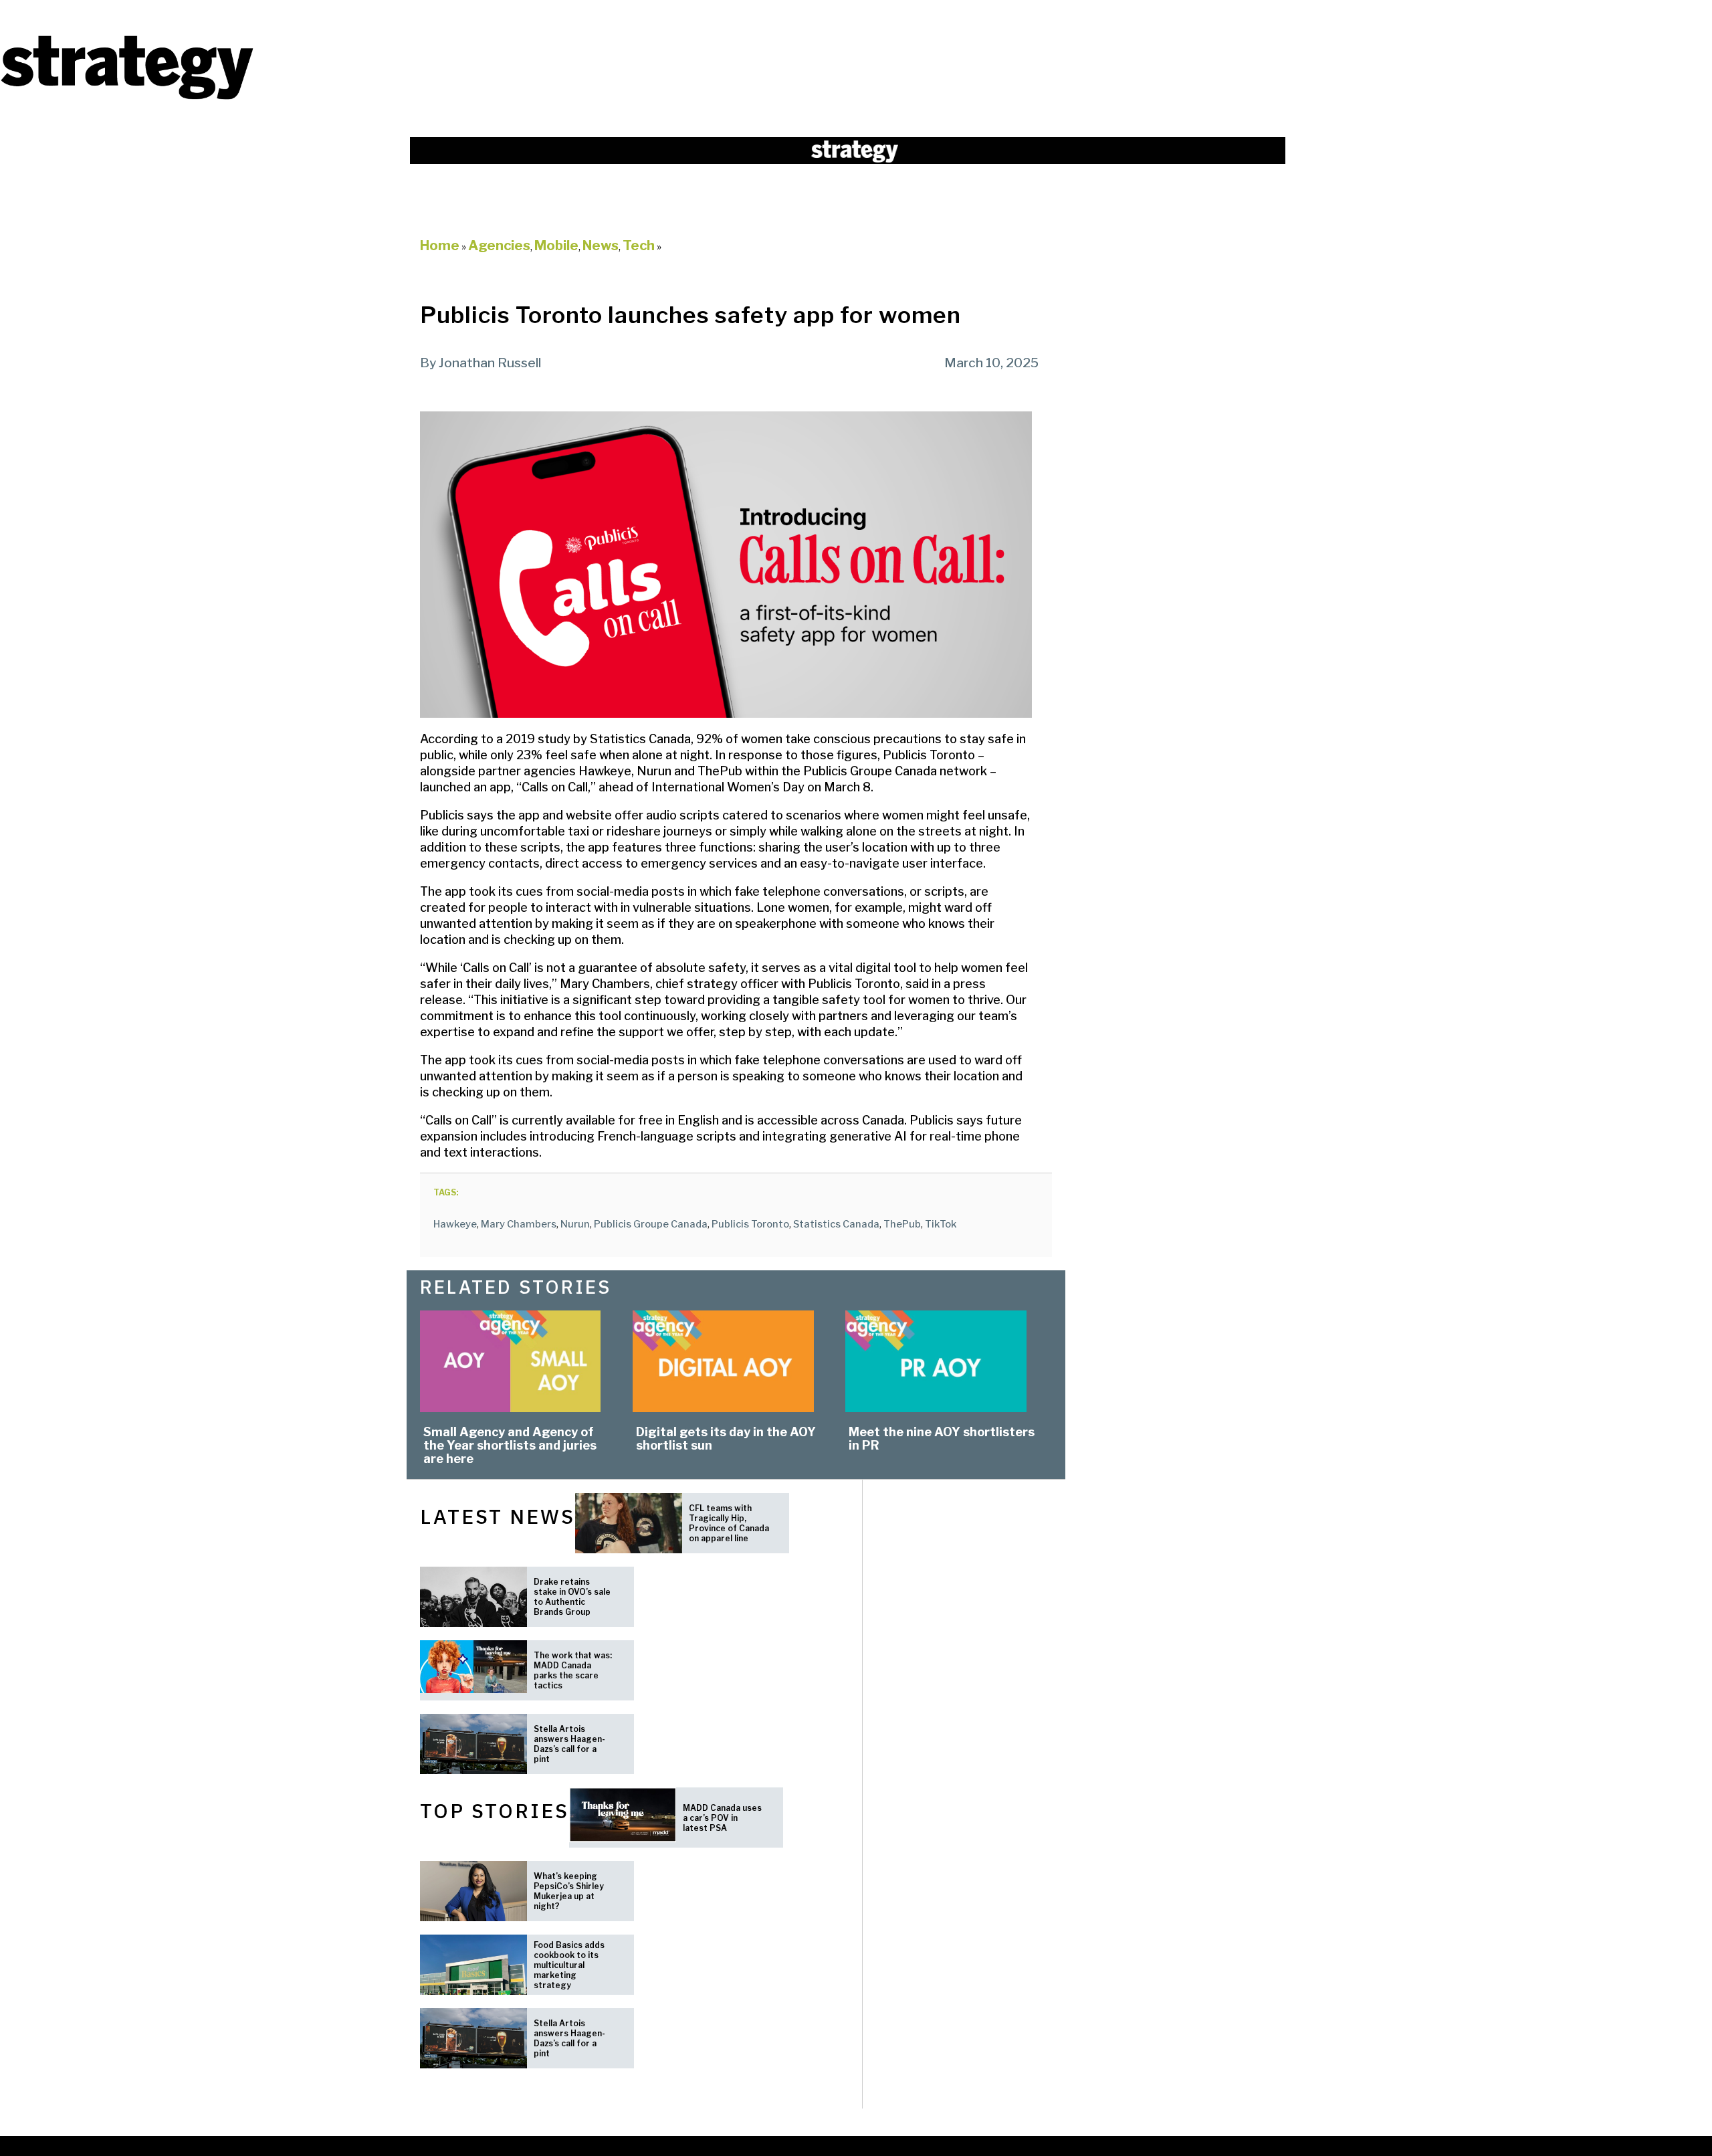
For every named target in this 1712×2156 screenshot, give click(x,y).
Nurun (575, 1224)
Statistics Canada (836, 1224)
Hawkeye (455, 1224)
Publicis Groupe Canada (651, 1224)
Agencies (499, 246)
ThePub (902, 1224)
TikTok (941, 1224)
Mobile (556, 246)
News (601, 246)
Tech (639, 246)
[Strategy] (127, 98)
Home (440, 246)
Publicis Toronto (750, 1224)
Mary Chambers (519, 1224)
